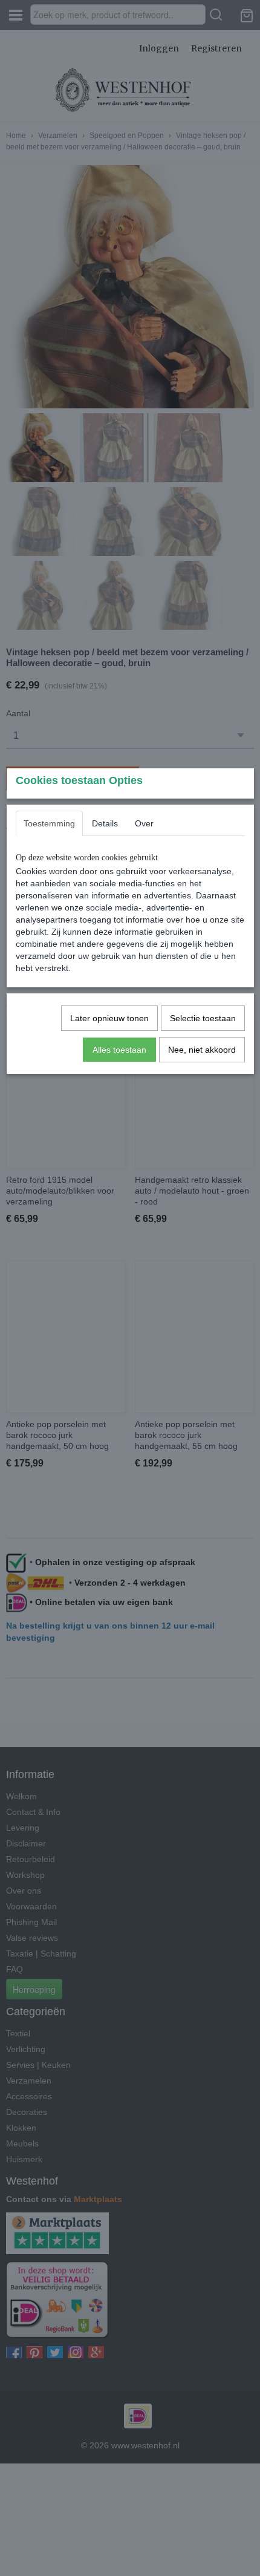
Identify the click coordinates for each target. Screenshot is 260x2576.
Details (105, 823)
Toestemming (49, 823)
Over (144, 823)
